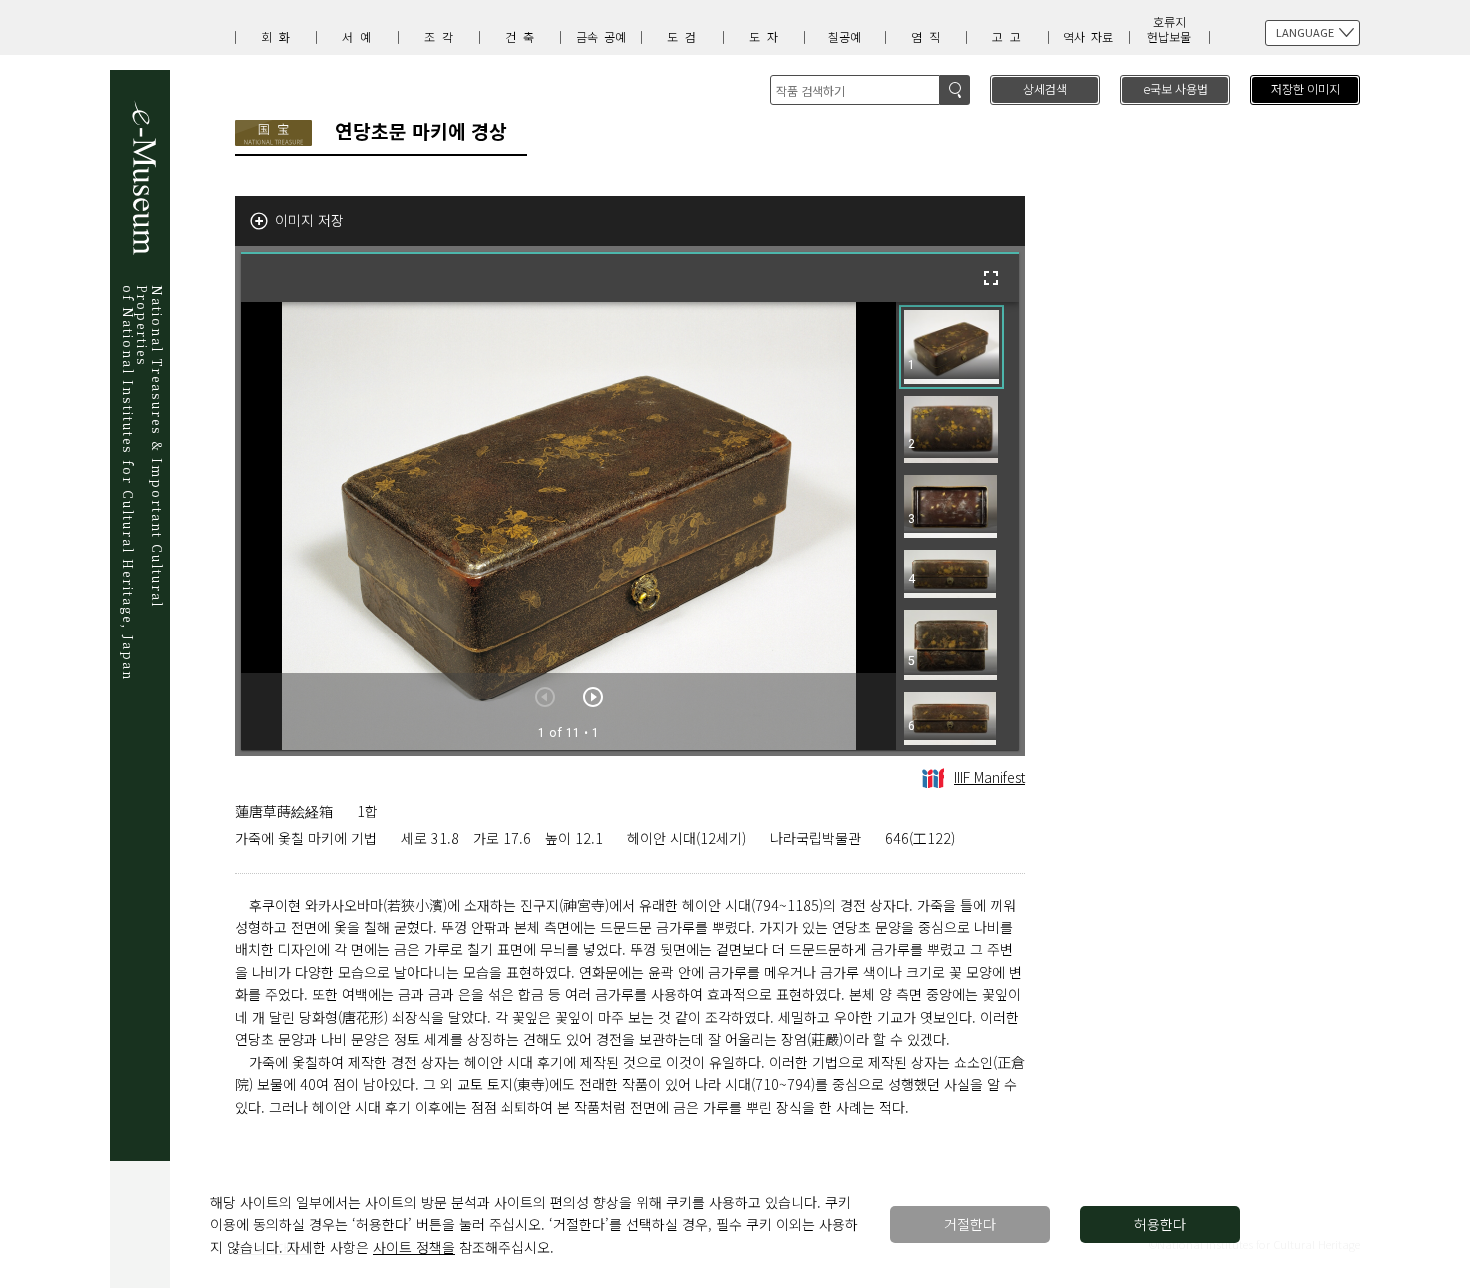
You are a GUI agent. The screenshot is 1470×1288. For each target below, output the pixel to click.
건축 (523, 36)
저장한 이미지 (1305, 88)
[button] (951, 347)
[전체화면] (991, 278)
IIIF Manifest (989, 777)
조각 (442, 36)
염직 (929, 36)
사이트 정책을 (414, 1247)
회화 (279, 36)
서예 (360, 36)
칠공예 (844, 36)
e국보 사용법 (1175, 88)
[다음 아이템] (593, 697)
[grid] (957, 526)
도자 (767, 36)
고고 (1010, 36)
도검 (685, 36)
